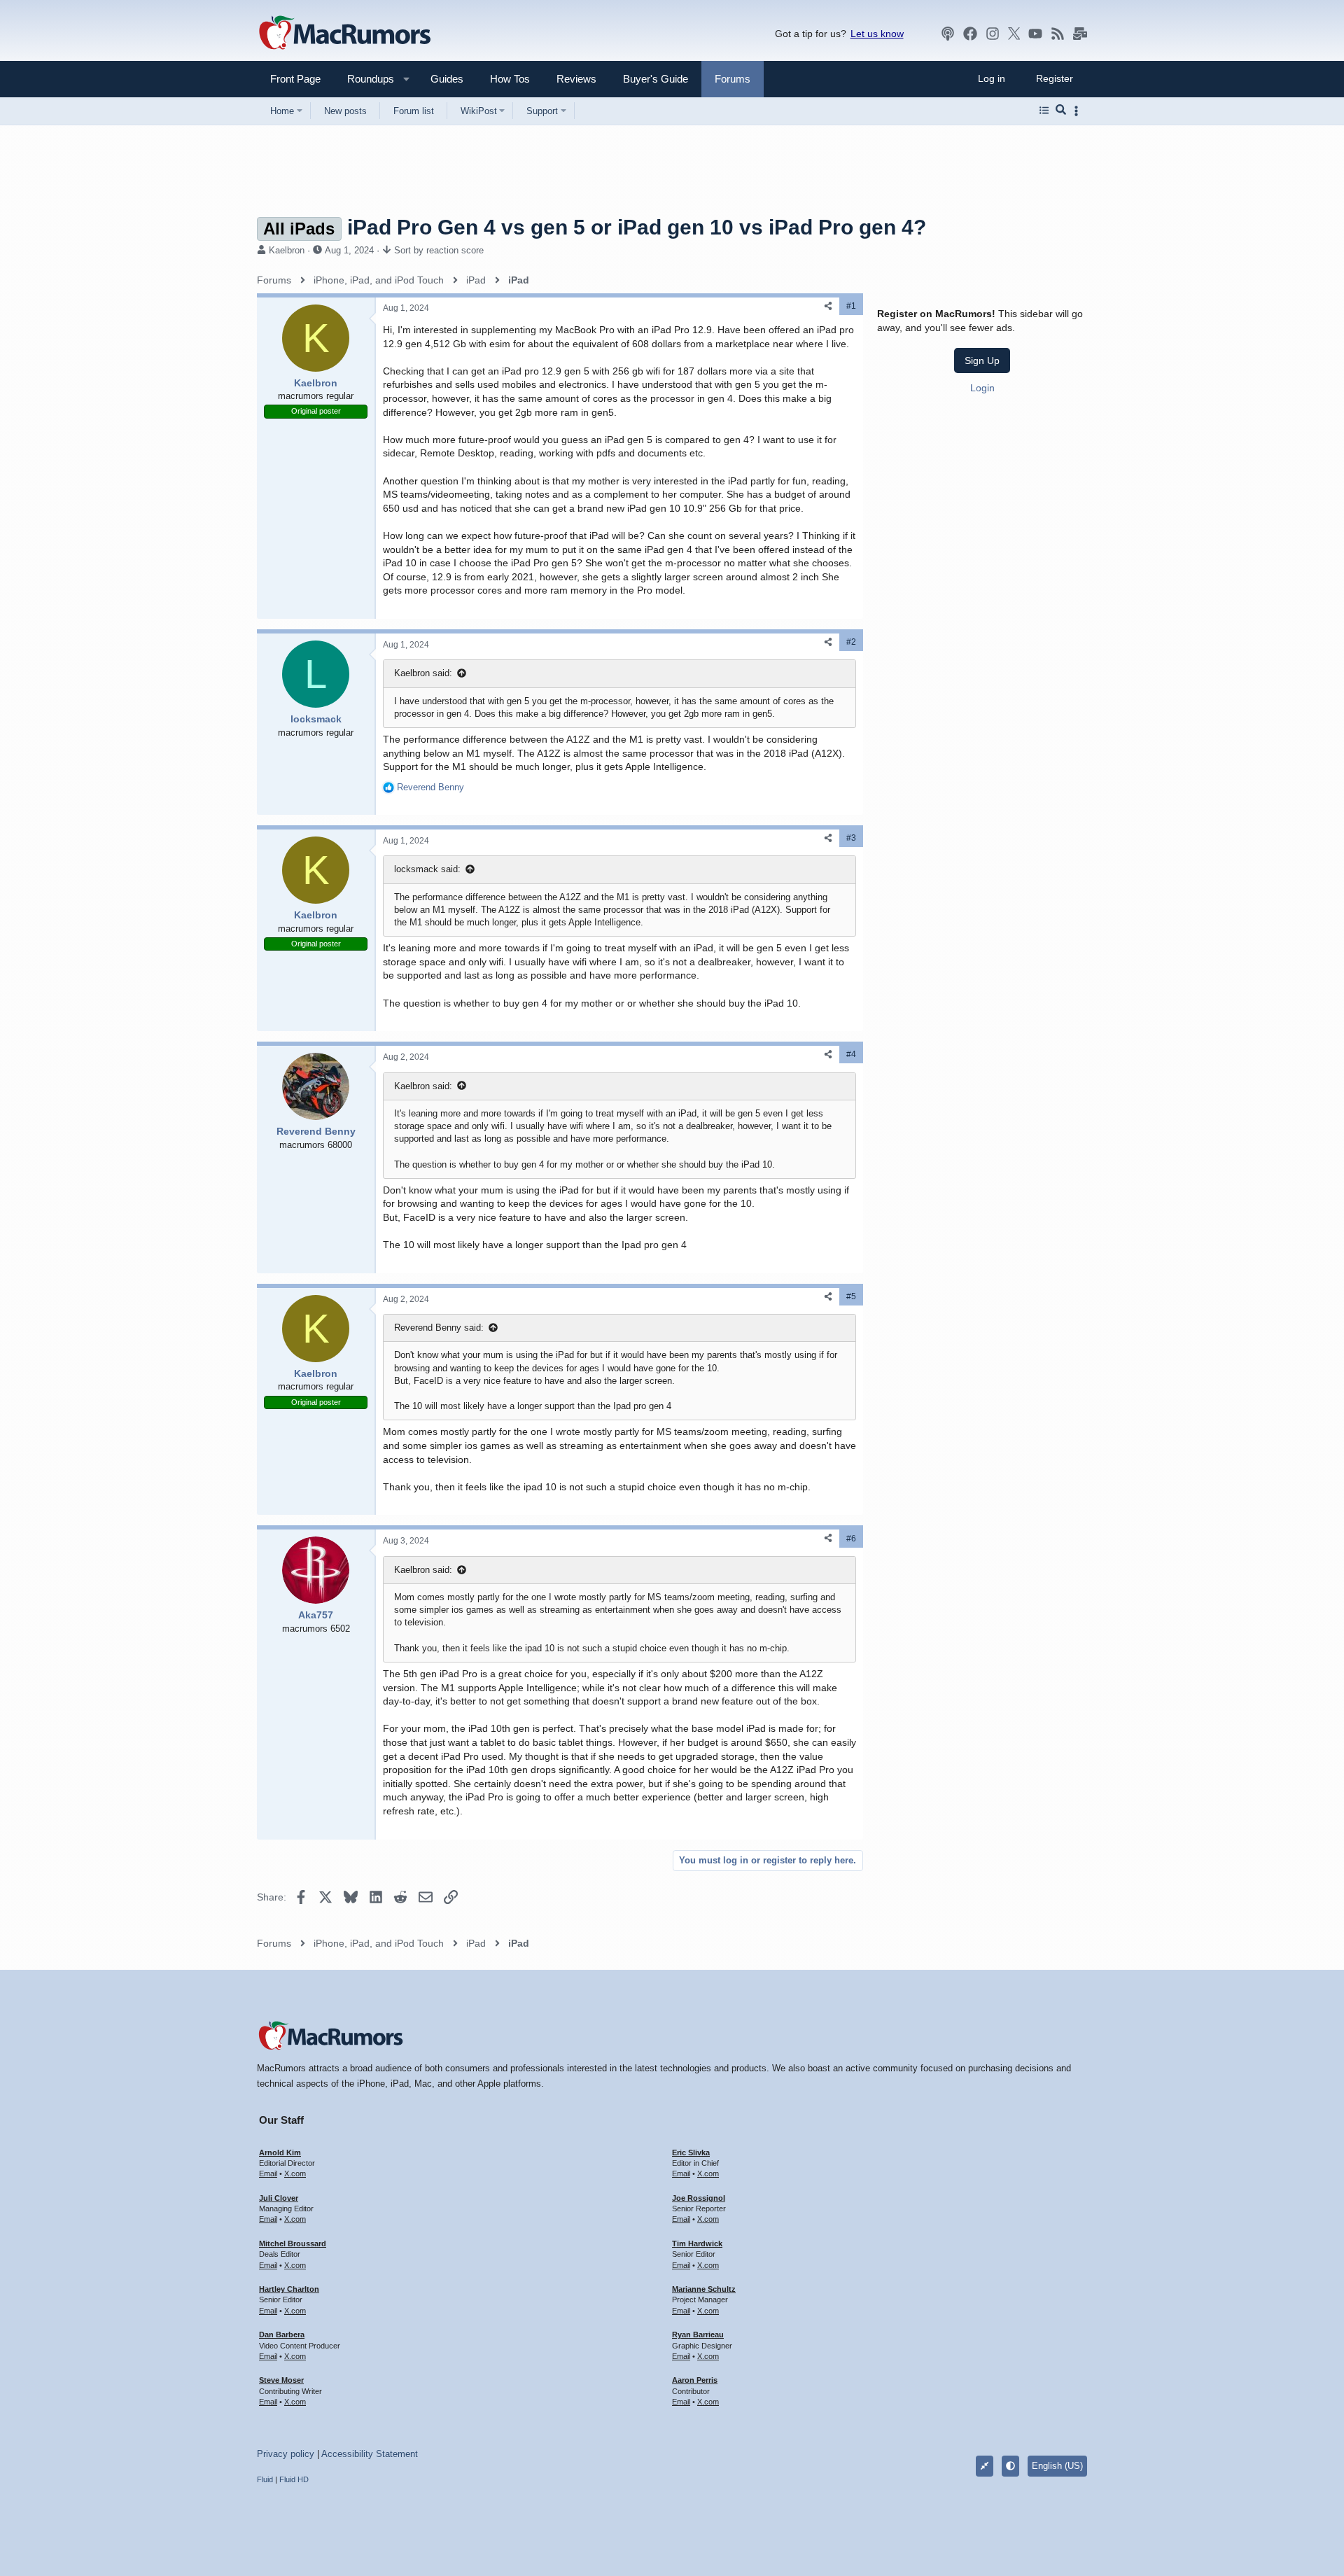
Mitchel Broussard (293, 2243)
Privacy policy (286, 2454)
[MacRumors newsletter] (1080, 34)
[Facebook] (970, 34)
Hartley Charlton (289, 2289)
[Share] (828, 306)
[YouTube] (1035, 34)
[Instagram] (993, 34)
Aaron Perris (695, 2380)
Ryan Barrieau (698, 2334)
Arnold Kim (280, 2152)
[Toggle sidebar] (1079, 111)
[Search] (1061, 111)
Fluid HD (294, 2479)
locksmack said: (427, 869)
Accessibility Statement (370, 2454)
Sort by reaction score (439, 250)
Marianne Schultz (704, 2289)
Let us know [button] (877, 34)
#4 (851, 1054)
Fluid (265, 2479)
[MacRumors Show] (948, 34)
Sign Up (982, 360)
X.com (295, 2173)
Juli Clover (279, 2198)
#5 (851, 1296)
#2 (851, 642)
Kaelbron (287, 250)
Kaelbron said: (423, 673)
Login (982, 388)
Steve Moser (281, 2380)
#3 (851, 838)
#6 (851, 1539)
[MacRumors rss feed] (1058, 34)
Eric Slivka (691, 2152)
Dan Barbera (282, 2334)
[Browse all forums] (1044, 111)
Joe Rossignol (699, 2198)
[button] (365, 79)
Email (268, 2173)
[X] (1014, 34)
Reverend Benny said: (439, 1328)
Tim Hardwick (697, 2243)
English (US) (1057, 2466)
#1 (851, 306)
